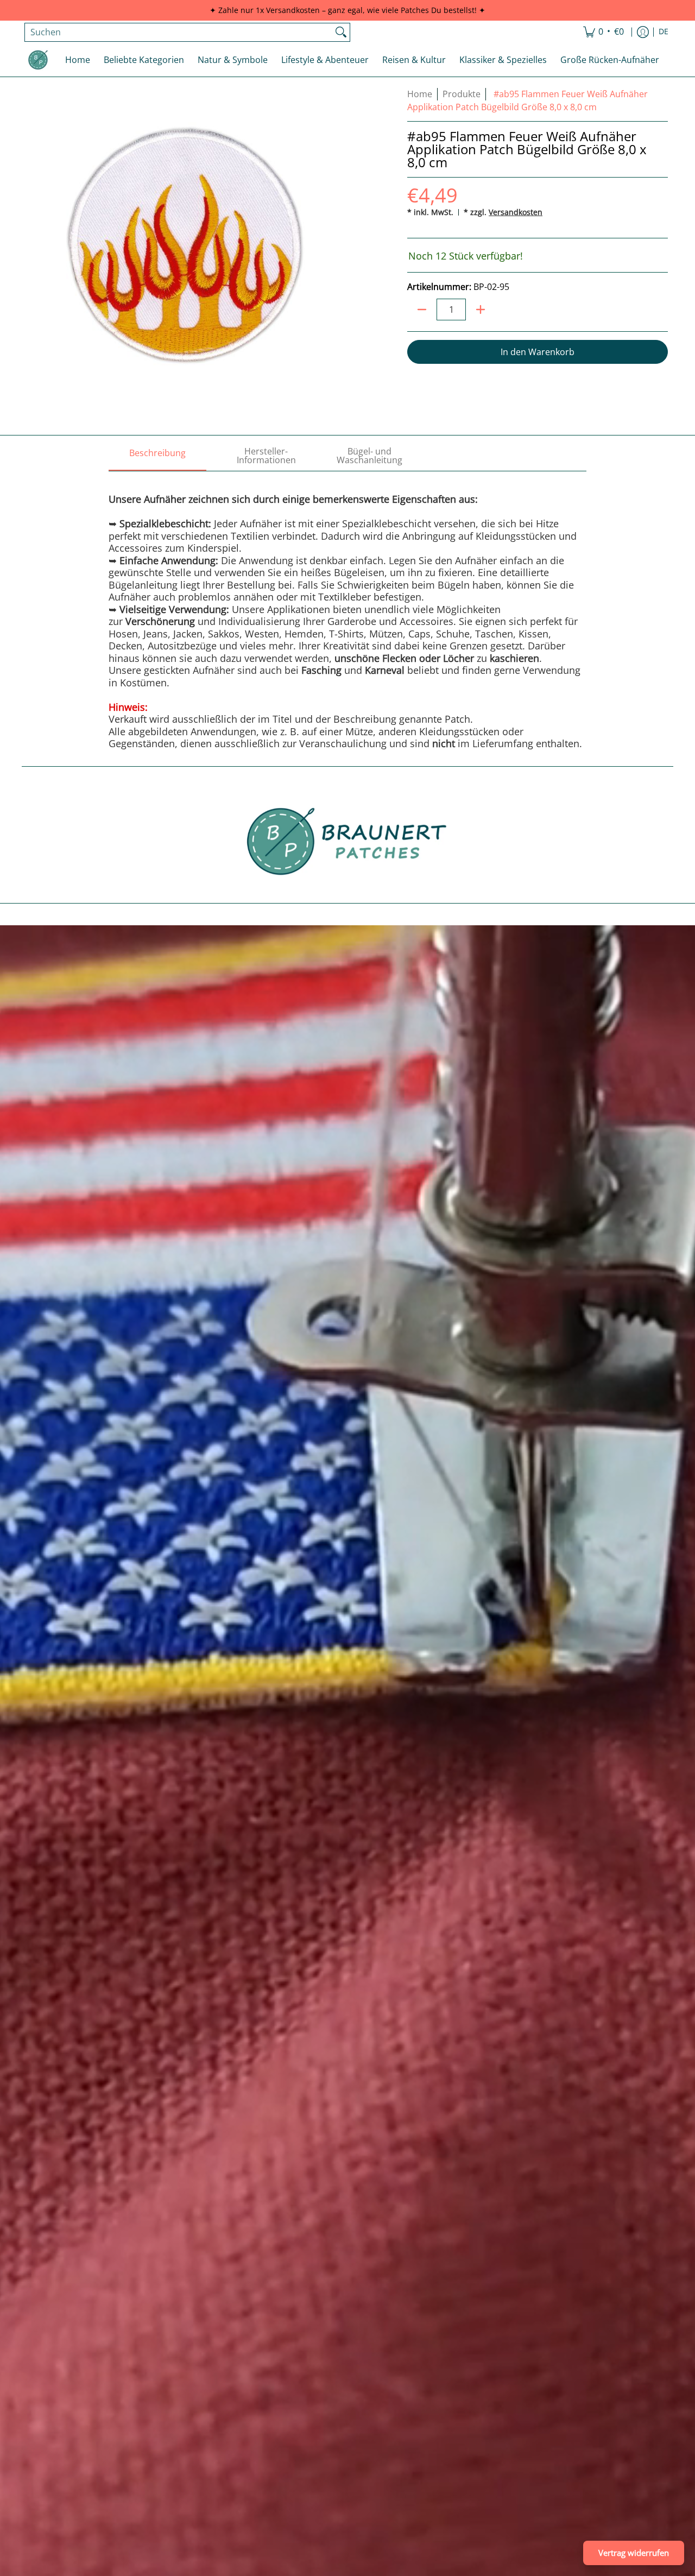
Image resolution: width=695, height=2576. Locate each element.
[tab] (157, 456)
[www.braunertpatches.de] (38, 60)
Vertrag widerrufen (634, 2553)
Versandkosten (516, 212)
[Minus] (422, 310)
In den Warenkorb (538, 352)
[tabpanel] (347, 610)
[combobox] (179, 32)
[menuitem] (604, 32)
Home (420, 94)
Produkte (462, 94)
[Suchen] (341, 32)
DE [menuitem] (664, 31)
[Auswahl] (481, 310)
